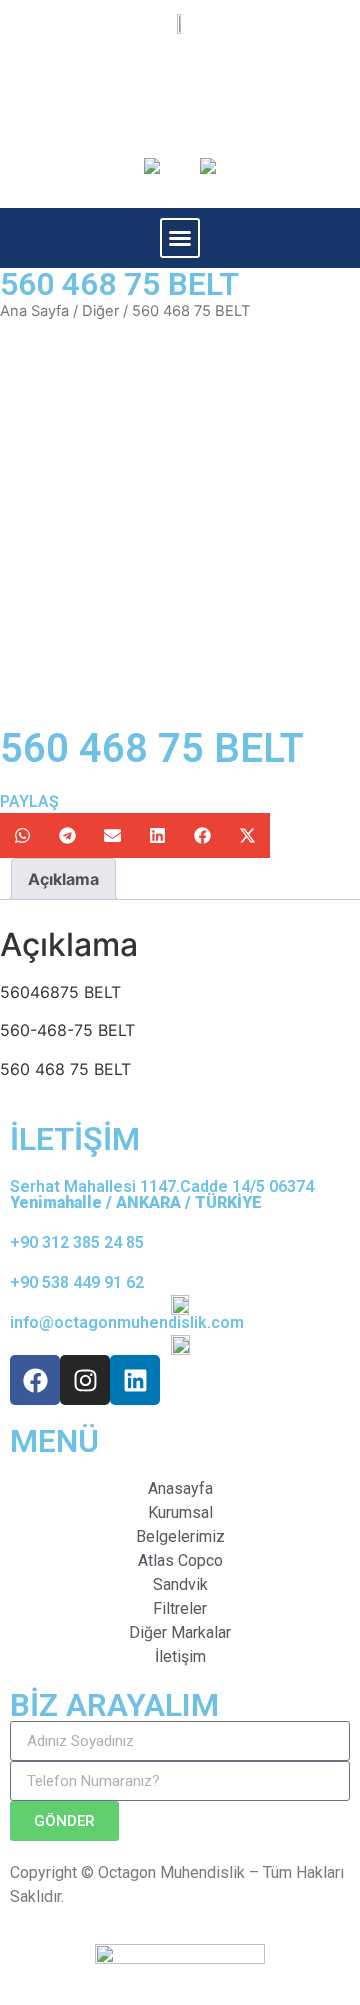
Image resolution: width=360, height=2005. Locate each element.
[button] (180, 238)
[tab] (63, 879)
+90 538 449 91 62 (77, 1282)
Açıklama (63, 879)
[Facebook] (35, 1380)
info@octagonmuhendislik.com (127, 1322)
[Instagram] (85, 1380)
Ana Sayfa (34, 311)
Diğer (100, 311)
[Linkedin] (135, 1380)
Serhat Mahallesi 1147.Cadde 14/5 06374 (162, 1194)
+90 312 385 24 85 (77, 1242)
